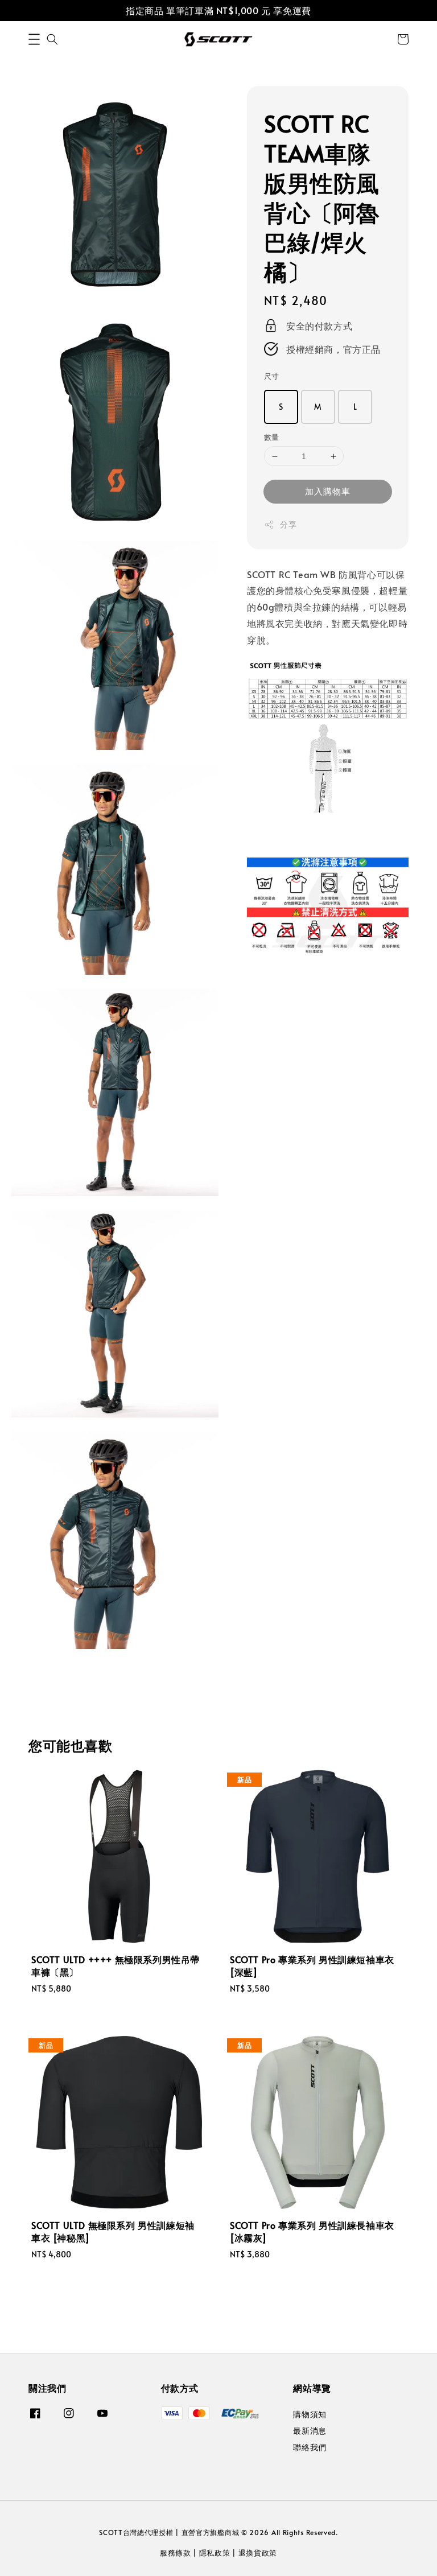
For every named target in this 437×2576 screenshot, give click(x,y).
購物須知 (310, 2414)
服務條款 (176, 2553)
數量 (272, 437)
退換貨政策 (258, 2553)
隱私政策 (215, 2553)
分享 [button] (288, 524)
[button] (34, 39)
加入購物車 (328, 491)
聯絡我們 (310, 2447)
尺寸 (272, 376)
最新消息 (310, 2431)
